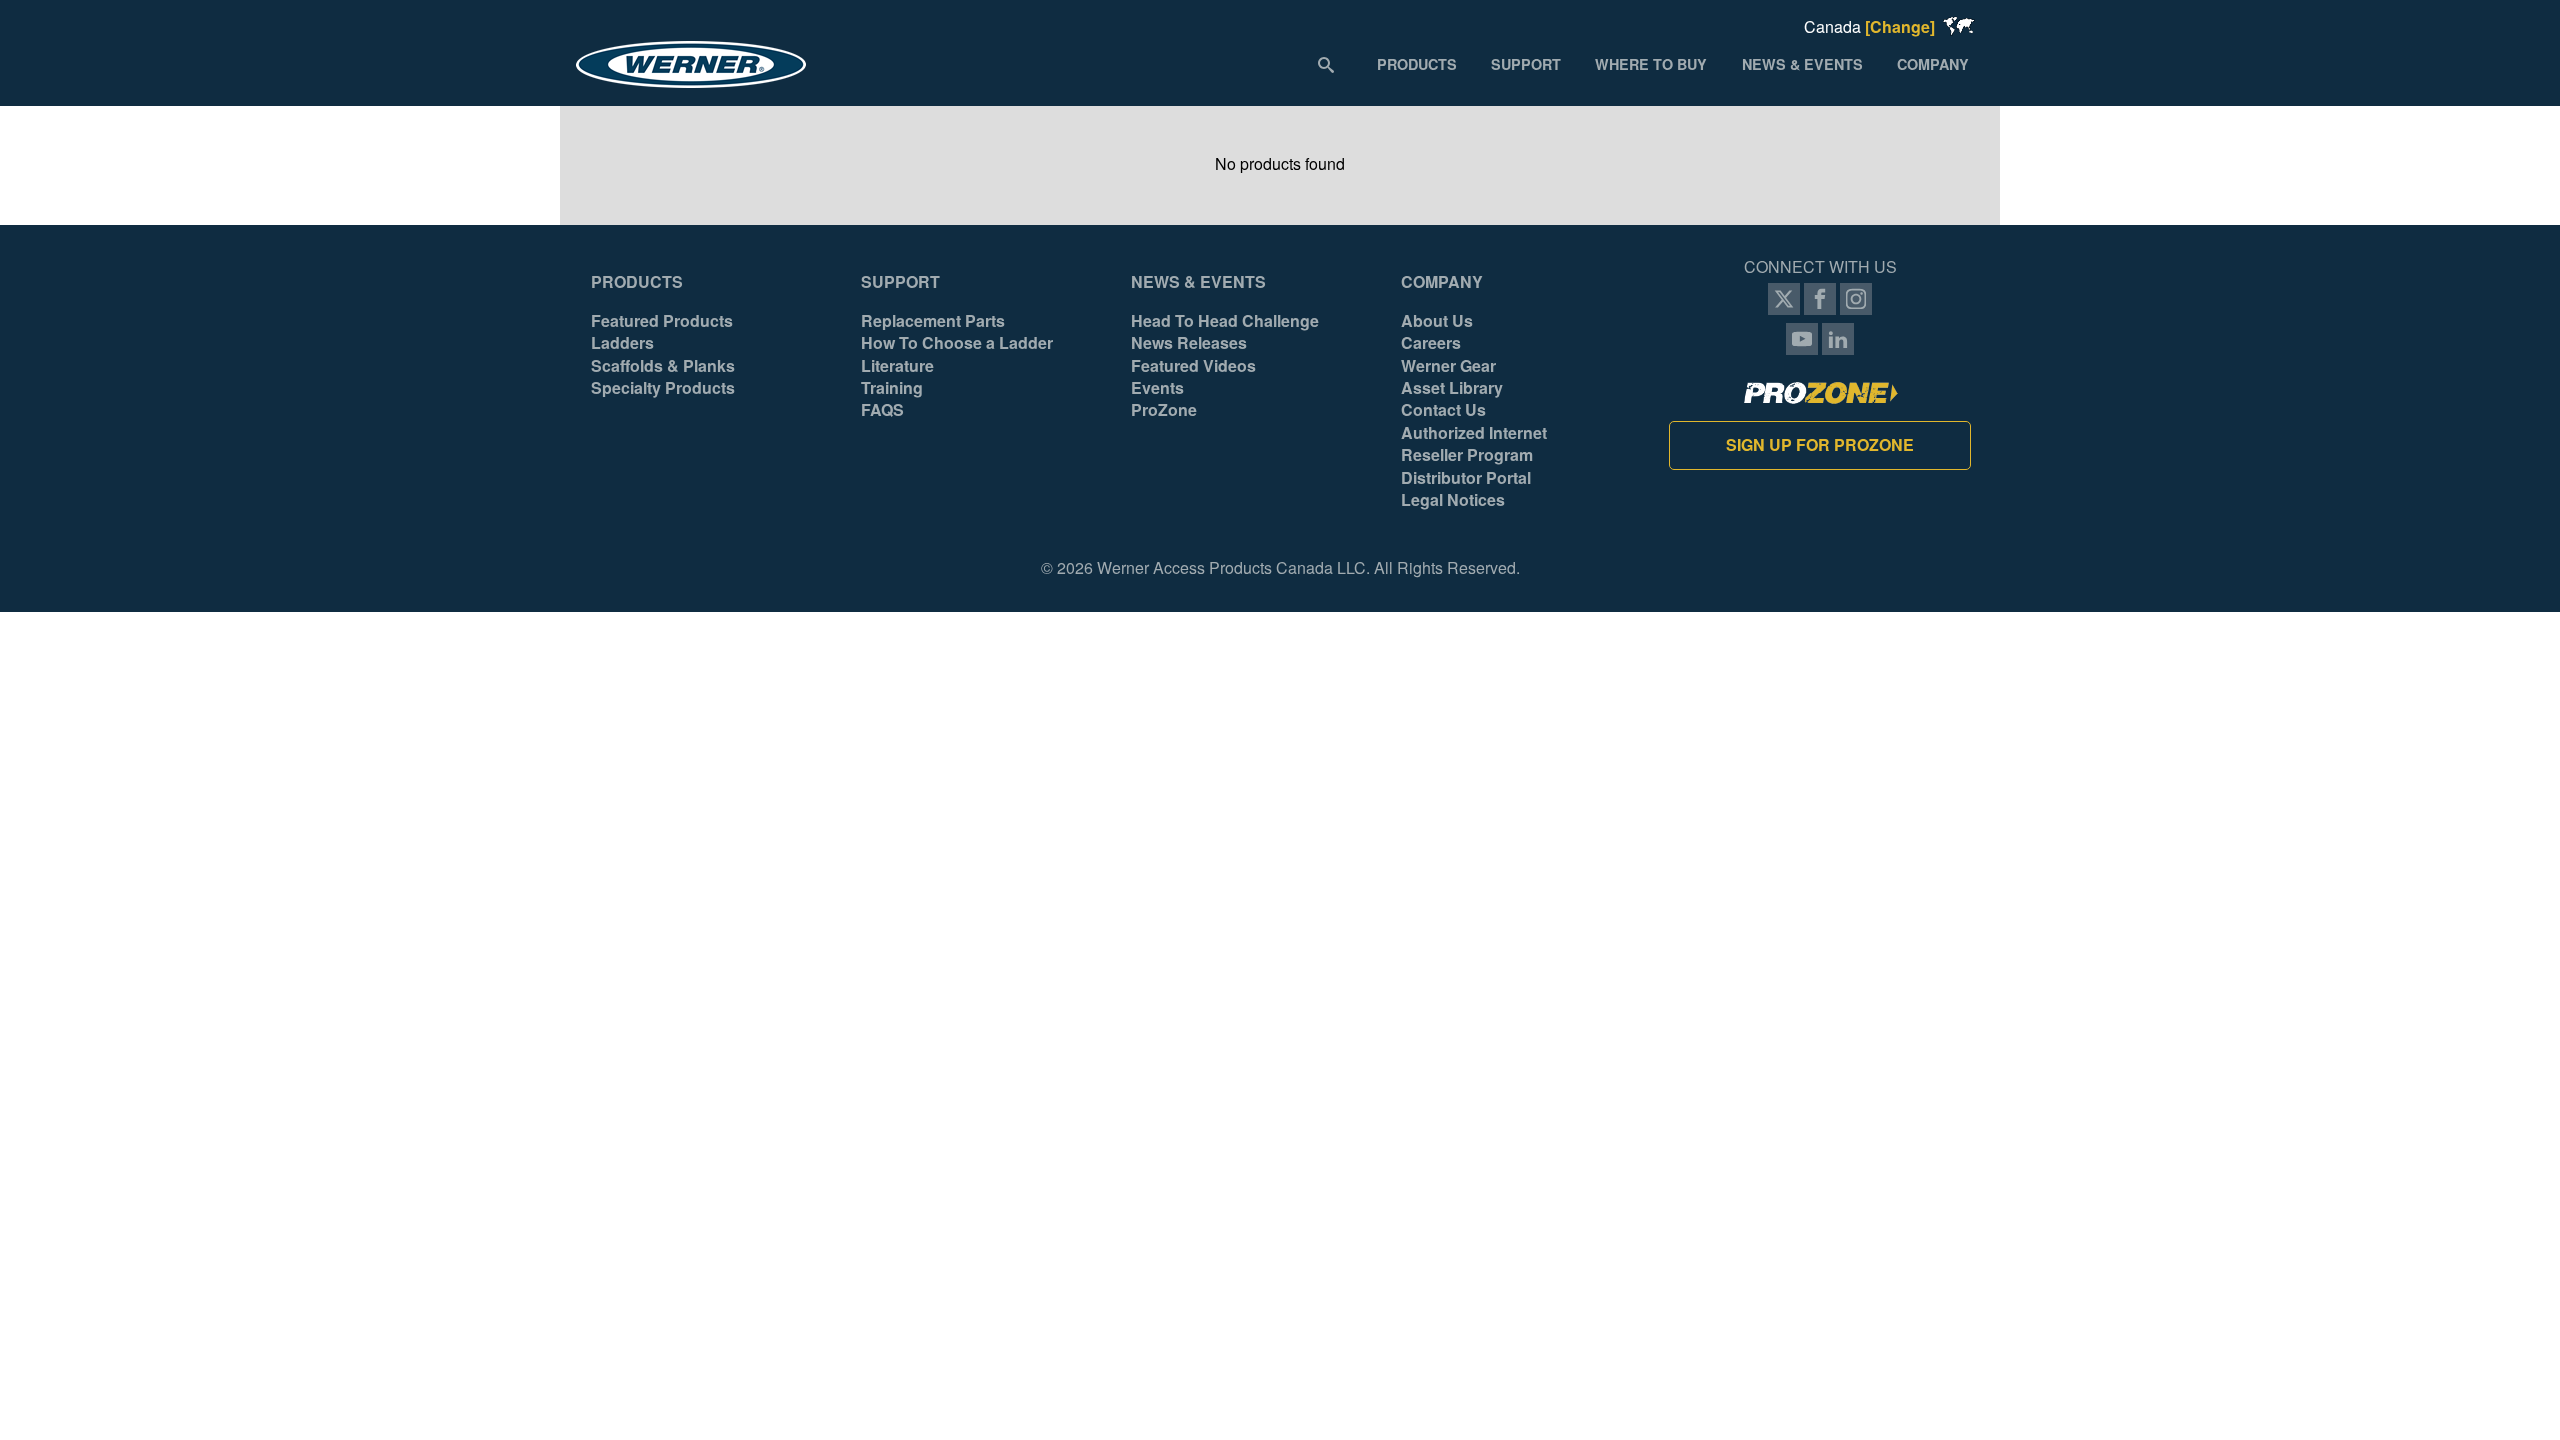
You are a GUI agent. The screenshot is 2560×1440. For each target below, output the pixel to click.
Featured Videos (1193, 366)
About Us (1437, 321)
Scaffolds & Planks (663, 366)
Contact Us (1443, 410)
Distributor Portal (1466, 478)
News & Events (1198, 282)
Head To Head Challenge (1225, 321)
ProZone (1164, 410)
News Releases (1189, 343)
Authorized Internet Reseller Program (1474, 444)
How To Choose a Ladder (957, 343)
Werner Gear (1448, 366)
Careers (1431, 343)
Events (1157, 388)
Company (1442, 282)
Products (637, 282)
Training (892, 388)
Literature (897, 366)
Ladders (622, 343)
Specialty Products (663, 388)
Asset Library (1452, 388)
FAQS (882, 410)
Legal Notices (1453, 500)
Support (900, 282)
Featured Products (662, 321)
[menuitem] (1417, 63)
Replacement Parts (933, 321)
